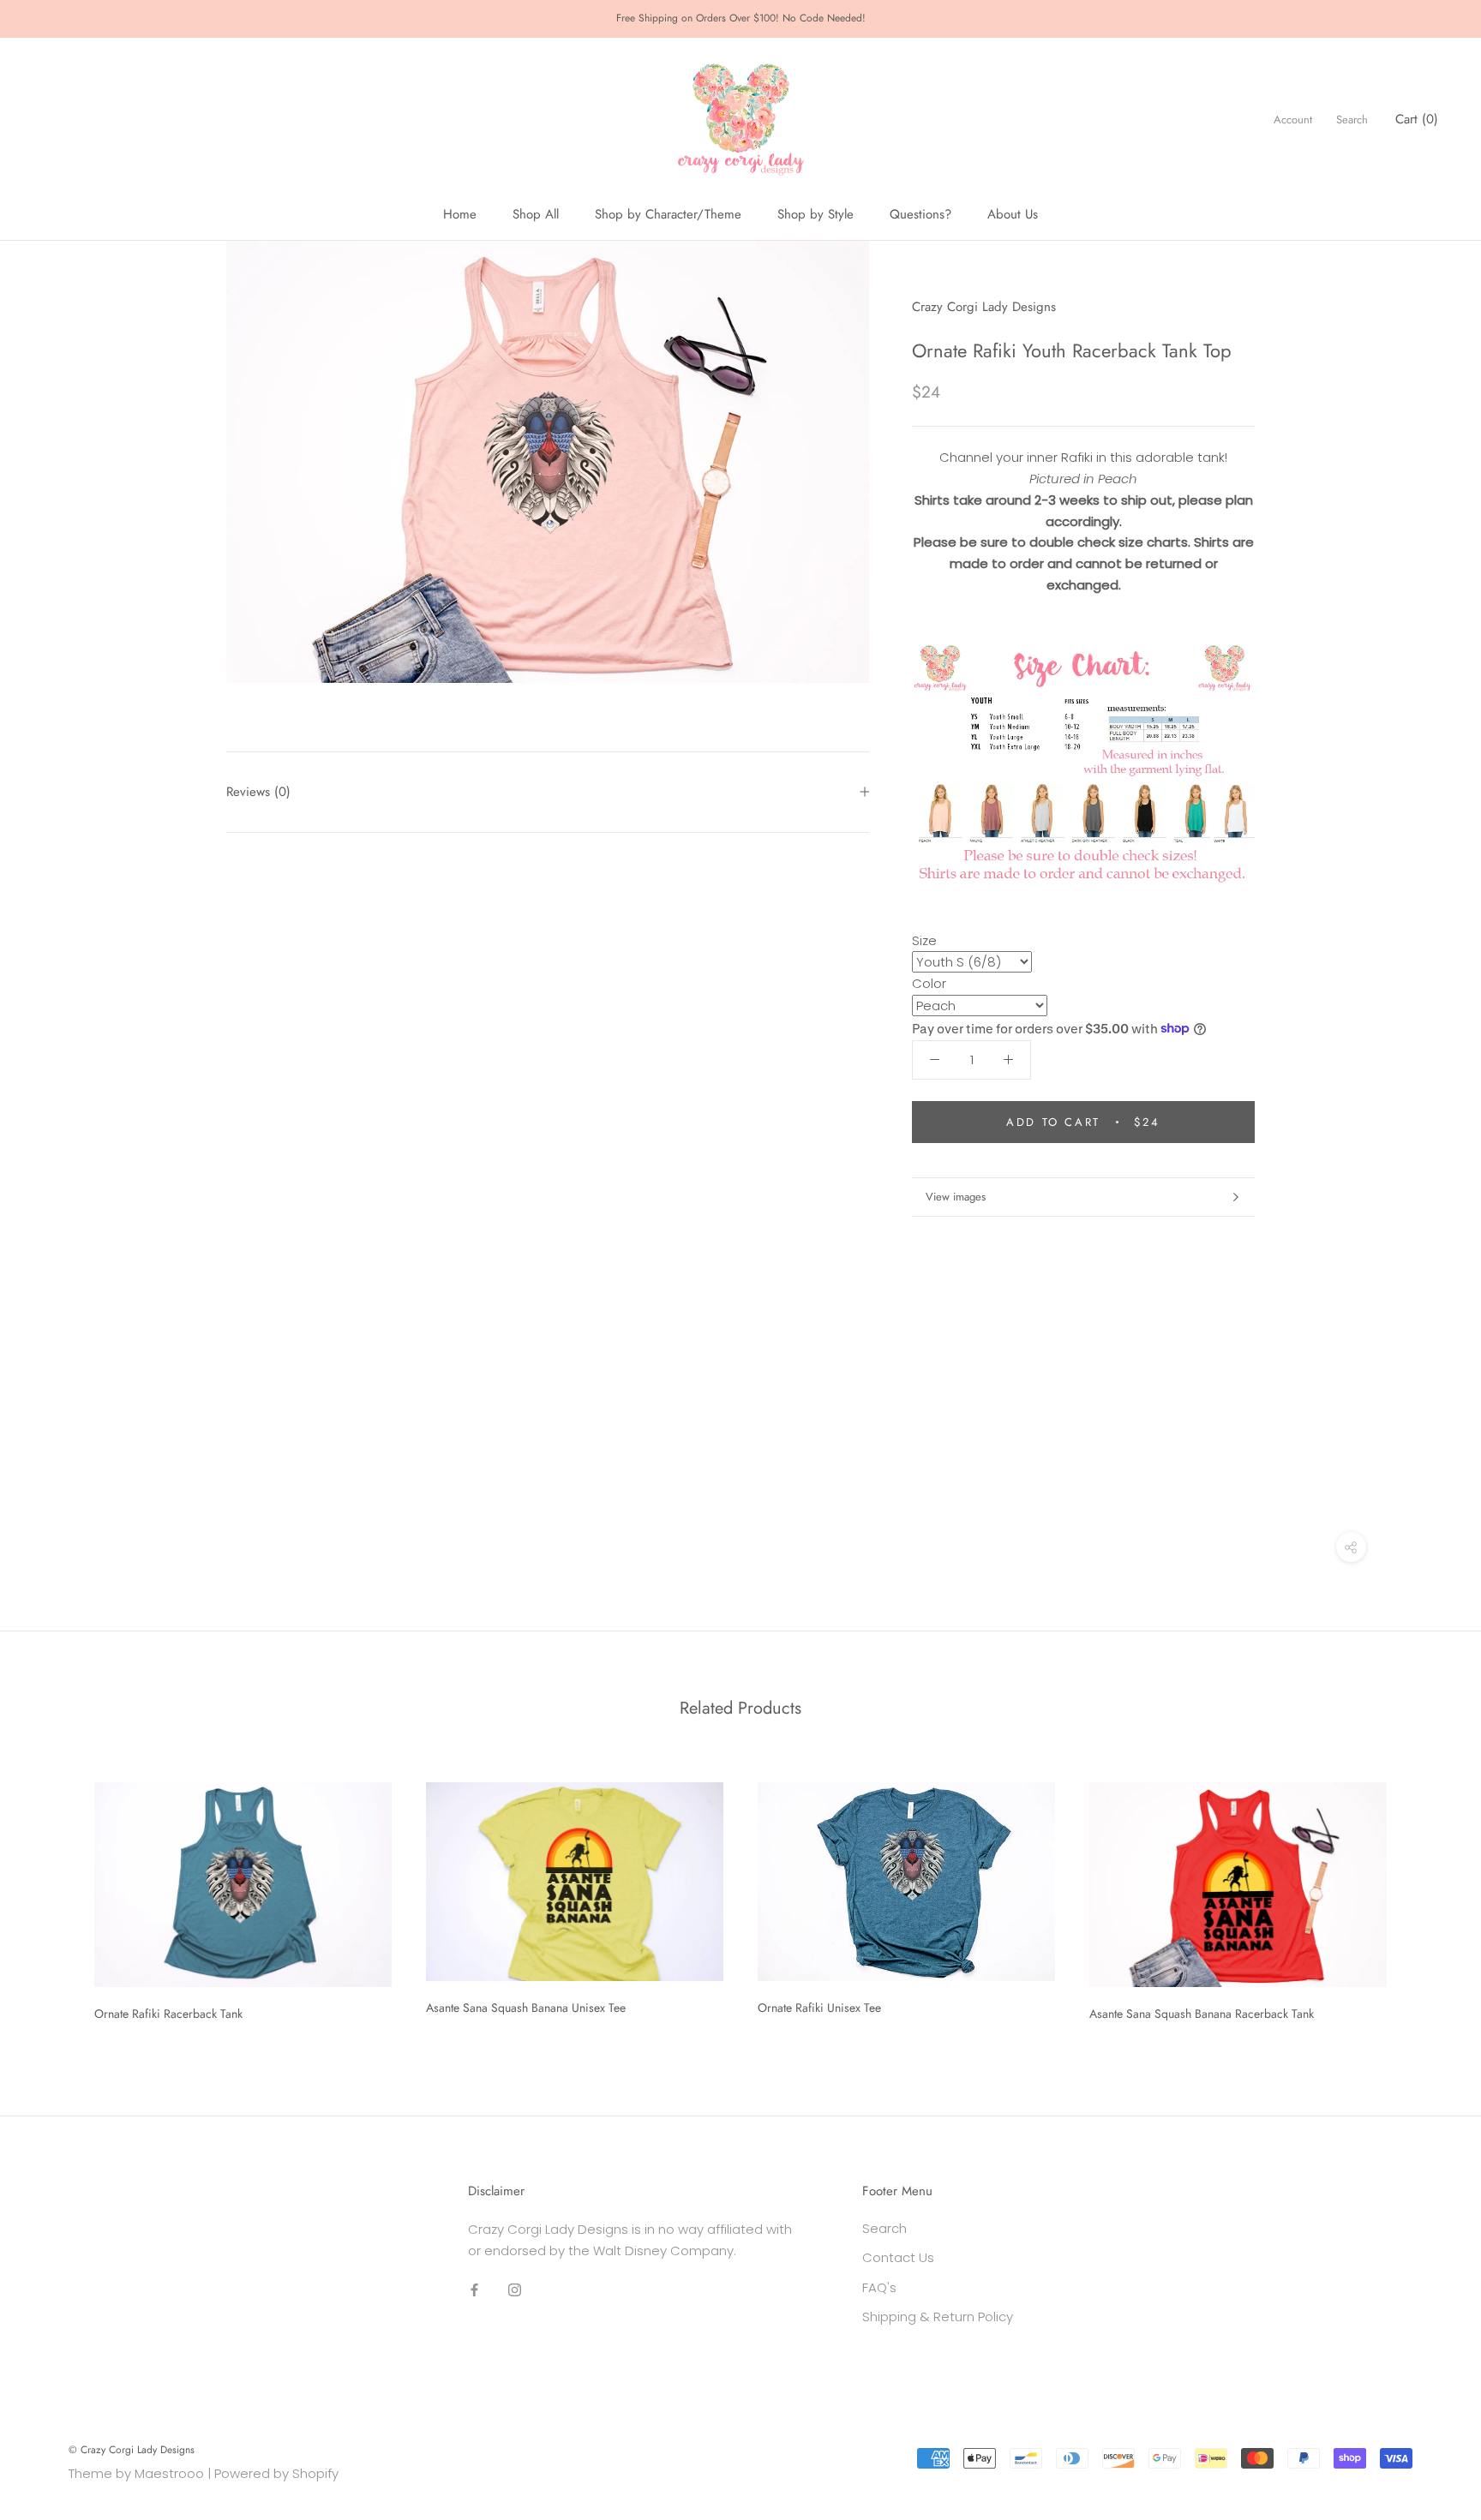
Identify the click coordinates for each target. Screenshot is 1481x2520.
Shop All (536, 214)
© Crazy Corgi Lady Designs (132, 2450)
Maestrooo (169, 2473)
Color (929, 983)
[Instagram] (515, 2289)
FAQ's (879, 2287)
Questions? (920, 214)
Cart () (1417, 119)
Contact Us (898, 2257)
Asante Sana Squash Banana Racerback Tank (1202, 2014)
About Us (1013, 214)
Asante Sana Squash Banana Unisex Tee (526, 2008)
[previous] (54, 1896)
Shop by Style (815, 214)
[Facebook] (474, 2289)
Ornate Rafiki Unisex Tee (819, 2008)
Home (460, 214)
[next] (1427, 1896)
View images (956, 1197)
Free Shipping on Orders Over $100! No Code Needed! (741, 18)
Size (924, 940)
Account (1293, 120)
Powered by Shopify (276, 2473)
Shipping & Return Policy (938, 2316)
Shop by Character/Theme (668, 214)
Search (1352, 120)
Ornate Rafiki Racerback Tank (168, 2014)
